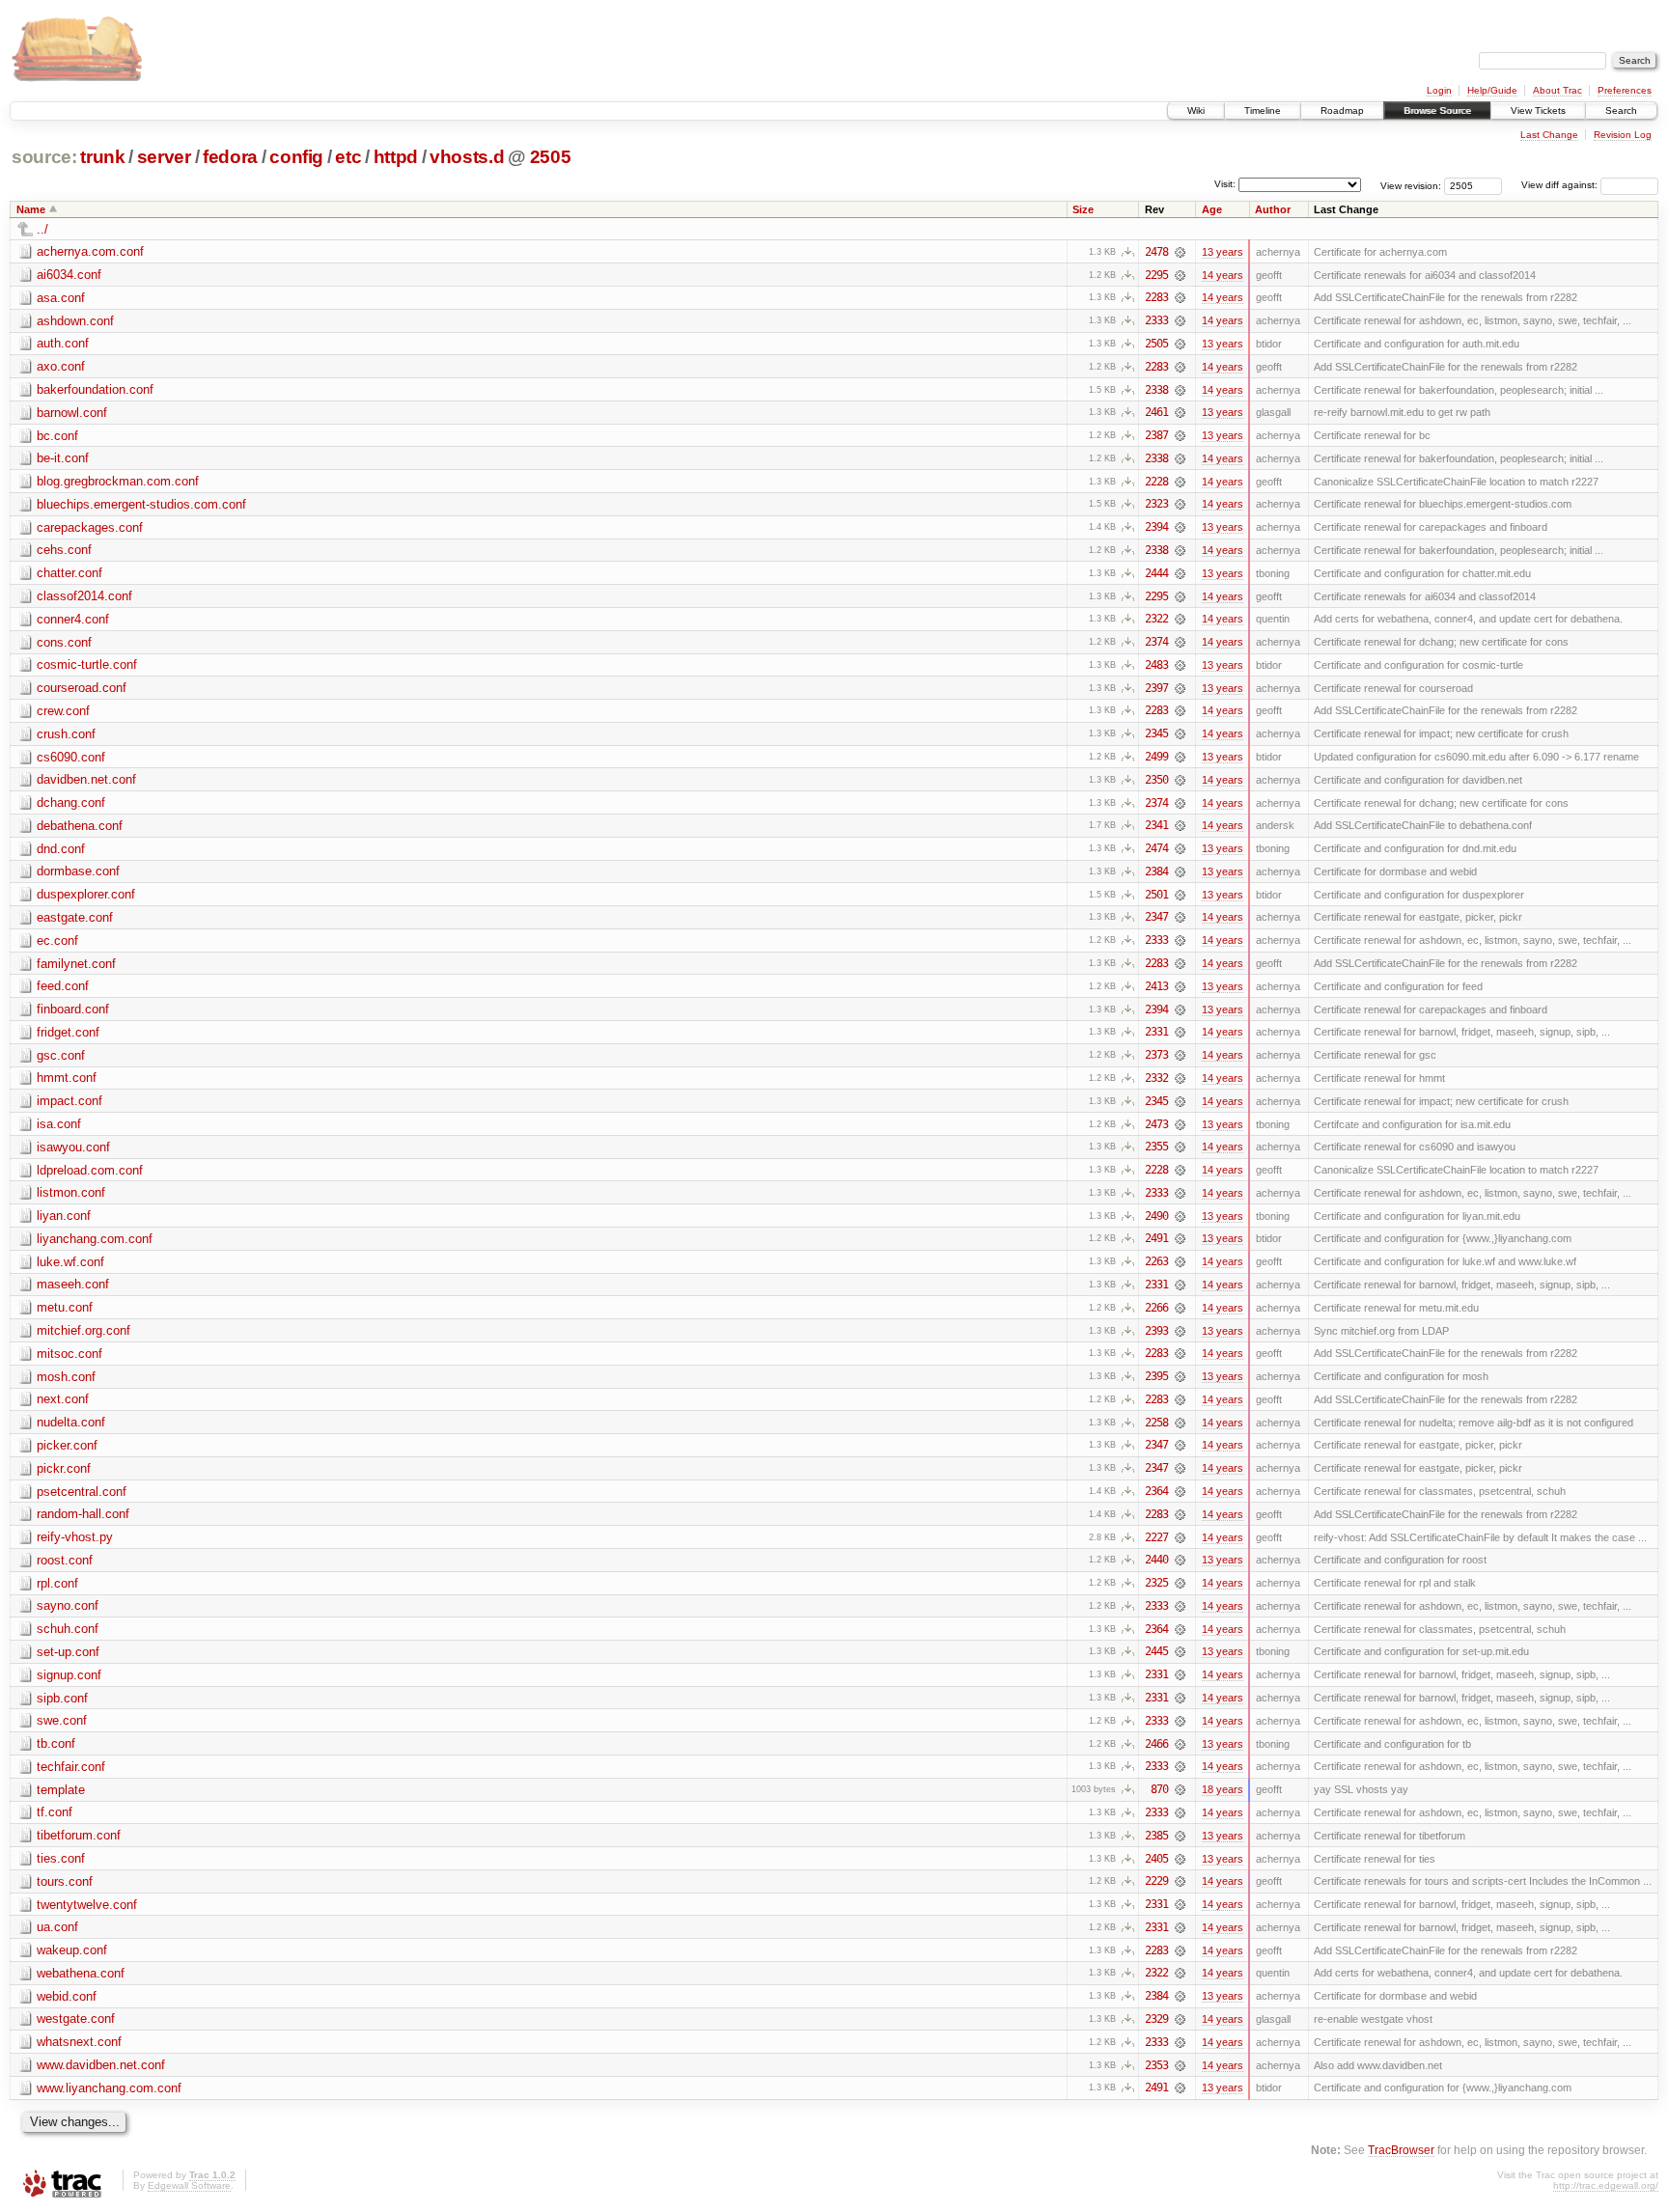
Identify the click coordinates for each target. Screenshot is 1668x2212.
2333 (1156, 320)
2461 (1156, 412)
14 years (1223, 275)
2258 (1156, 1423)
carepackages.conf (90, 527)
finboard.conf (73, 1009)
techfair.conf (71, 1767)
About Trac (1557, 90)
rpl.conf (57, 1583)
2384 (1156, 871)
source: (44, 157)
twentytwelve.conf (87, 1905)
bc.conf (57, 436)
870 (1159, 1789)
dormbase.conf (78, 871)
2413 (1156, 986)
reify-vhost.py (75, 1537)
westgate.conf (76, 2018)
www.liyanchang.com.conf (109, 2088)
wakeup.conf (72, 1950)
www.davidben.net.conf (101, 2065)
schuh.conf (68, 1629)
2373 (1156, 1055)
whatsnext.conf (79, 2042)
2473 (1156, 1124)
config (296, 157)
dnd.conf (61, 849)
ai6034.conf (69, 275)
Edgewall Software (189, 2185)
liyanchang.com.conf (95, 1239)
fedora (230, 157)
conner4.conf (73, 619)
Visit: (1225, 184)
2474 (1156, 848)
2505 (551, 157)
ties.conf (61, 1858)
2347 (1156, 917)
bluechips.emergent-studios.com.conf (141, 504)
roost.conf (65, 1560)
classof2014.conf (84, 596)
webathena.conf (81, 1973)
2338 (1156, 390)
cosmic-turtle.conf (87, 664)
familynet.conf (76, 964)
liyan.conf (64, 1216)
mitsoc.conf (69, 1354)
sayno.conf (68, 1605)
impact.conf (69, 1101)
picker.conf (67, 1445)
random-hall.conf (83, 1514)
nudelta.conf (71, 1422)
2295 (1156, 275)
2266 (1156, 1308)
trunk (102, 157)
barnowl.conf (72, 413)
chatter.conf (69, 573)
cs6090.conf (71, 757)
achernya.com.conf (90, 251)
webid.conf (67, 1996)
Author (1273, 209)
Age (1212, 209)
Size (1083, 209)
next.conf (63, 1399)
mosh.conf (66, 1377)
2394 (1156, 527)
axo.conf (61, 366)
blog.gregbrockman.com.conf (118, 481)
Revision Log (1623, 135)
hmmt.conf (67, 1078)
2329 (1156, 2019)
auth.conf (63, 343)
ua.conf (57, 1927)
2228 (1156, 482)
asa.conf (61, 298)
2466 (1156, 1744)
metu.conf (65, 1307)
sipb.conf (62, 1698)
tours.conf (65, 1881)
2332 (1156, 1078)
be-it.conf (63, 458)
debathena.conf (80, 826)
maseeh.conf (73, 1284)
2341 (1156, 825)
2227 (1156, 1537)
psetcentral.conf (82, 1492)
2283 (1156, 297)
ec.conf (57, 940)
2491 (1156, 1238)
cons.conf (64, 642)
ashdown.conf (75, 321)
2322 (1156, 619)
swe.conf (62, 1720)
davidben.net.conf (86, 779)
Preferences (1625, 90)
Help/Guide (1492, 90)
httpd (396, 157)
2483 (1156, 665)
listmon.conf (71, 1192)
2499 (1156, 757)
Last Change (1549, 135)
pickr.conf (64, 1468)
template (61, 1790)
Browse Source (1437, 111)
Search (1621, 111)
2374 (1156, 642)
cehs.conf (64, 550)
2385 (1156, 1836)
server (164, 157)
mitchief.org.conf (83, 1330)
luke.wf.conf (70, 1262)
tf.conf (55, 1812)
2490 (1156, 1216)
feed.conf (63, 986)
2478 (1156, 252)
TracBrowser (1401, 2150)
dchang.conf (71, 802)
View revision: (1411, 185)
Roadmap (1342, 111)
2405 (1156, 1859)
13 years (1223, 252)
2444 (1156, 573)
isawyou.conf (73, 1147)
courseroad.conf (82, 688)
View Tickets (1538, 111)
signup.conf (69, 1675)
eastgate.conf (75, 917)
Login (1439, 90)
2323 (1156, 504)
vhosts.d (467, 157)
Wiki (1196, 111)
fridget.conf (68, 1032)
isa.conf (59, 1124)
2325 (1156, 1583)
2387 (1156, 435)
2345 (1156, 733)
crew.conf (63, 711)
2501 (1156, 895)
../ (42, 229)
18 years (1223, 1789)
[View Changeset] (1180, 252)
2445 (1156, 1651)
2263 (1156, 1261)
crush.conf (66, 734)
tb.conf (56, 1743)
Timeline (1263, 111)
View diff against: (1561, 185)
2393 (1156, 1331)
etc (348, 157)
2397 (1156, 688)
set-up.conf (68, 1652)
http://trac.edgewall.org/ (1606, 2185)
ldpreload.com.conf (90, 1170)
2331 (1156, 1032)
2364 (1156, 1491)
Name (31, 209)
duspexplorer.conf (86, 894)
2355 (1156, 1147)
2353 (1156, 2065)
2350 (1156, 780)
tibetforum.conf (79, 1835)
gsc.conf (61, 1055)
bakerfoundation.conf (95, 389)
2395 (1156, 1376)
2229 (1156, 1881)
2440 (1156, 1560)
